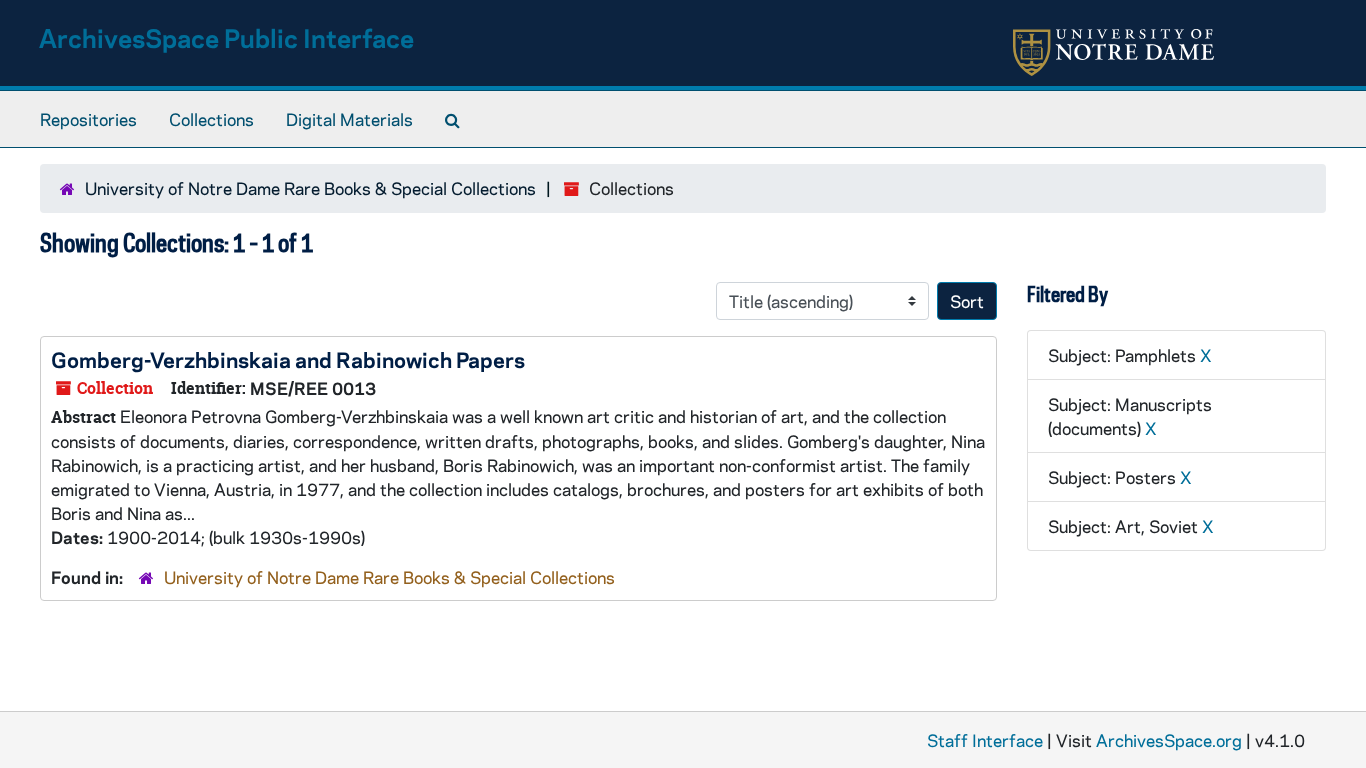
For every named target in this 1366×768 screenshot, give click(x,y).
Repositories (88, 119)
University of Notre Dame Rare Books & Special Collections (310, 188)
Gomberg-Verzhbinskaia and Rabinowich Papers (288, 359)
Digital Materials (349, 119)
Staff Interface (985, 740)
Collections (211, 119)
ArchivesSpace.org (1169, 740)
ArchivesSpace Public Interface (226, 37)
